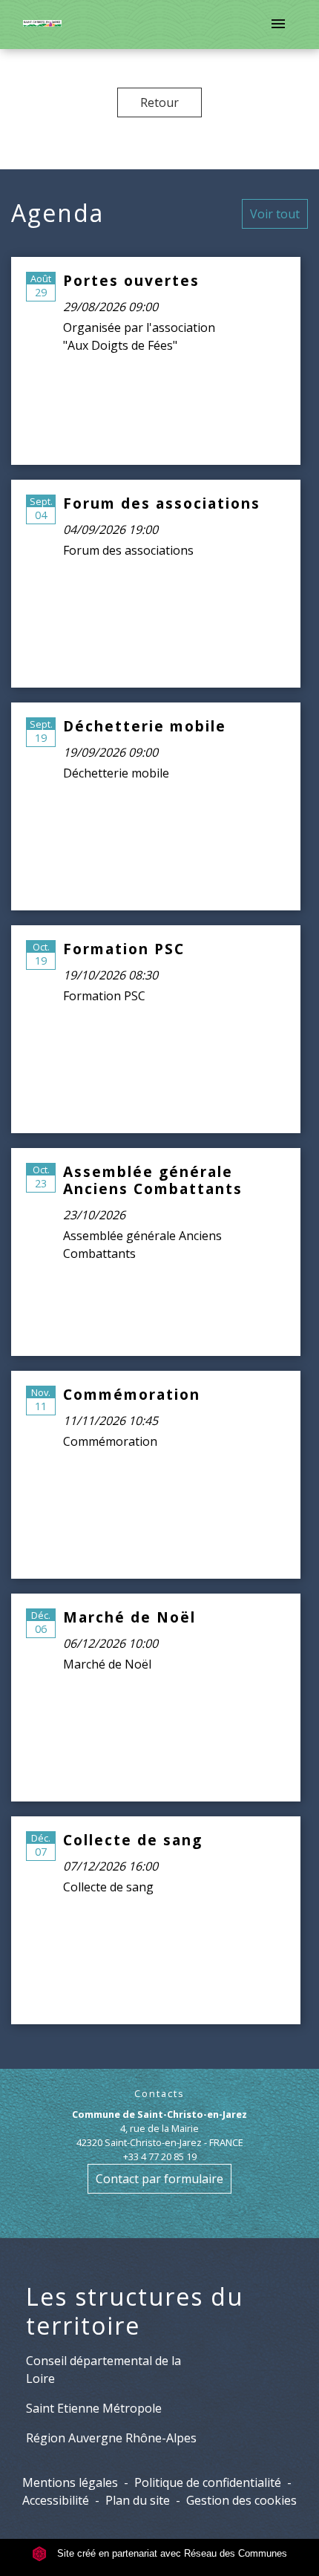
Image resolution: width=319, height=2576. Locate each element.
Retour (159, 102)
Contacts (159, 2094)
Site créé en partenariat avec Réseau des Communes (171, 2553)
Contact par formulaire (159, 2179)
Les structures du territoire (135, 2311)
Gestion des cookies (241, 2500)
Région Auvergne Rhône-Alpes (111, 2438)
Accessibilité (56, 2500)
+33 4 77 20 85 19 (160, 2156)
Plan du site (138, 2500)
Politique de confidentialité (208, 2482)
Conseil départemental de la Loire (103, 2370)
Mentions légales (70, 2482)
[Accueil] (42, 25)
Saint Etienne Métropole (94, 2408)
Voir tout (275, 214)
